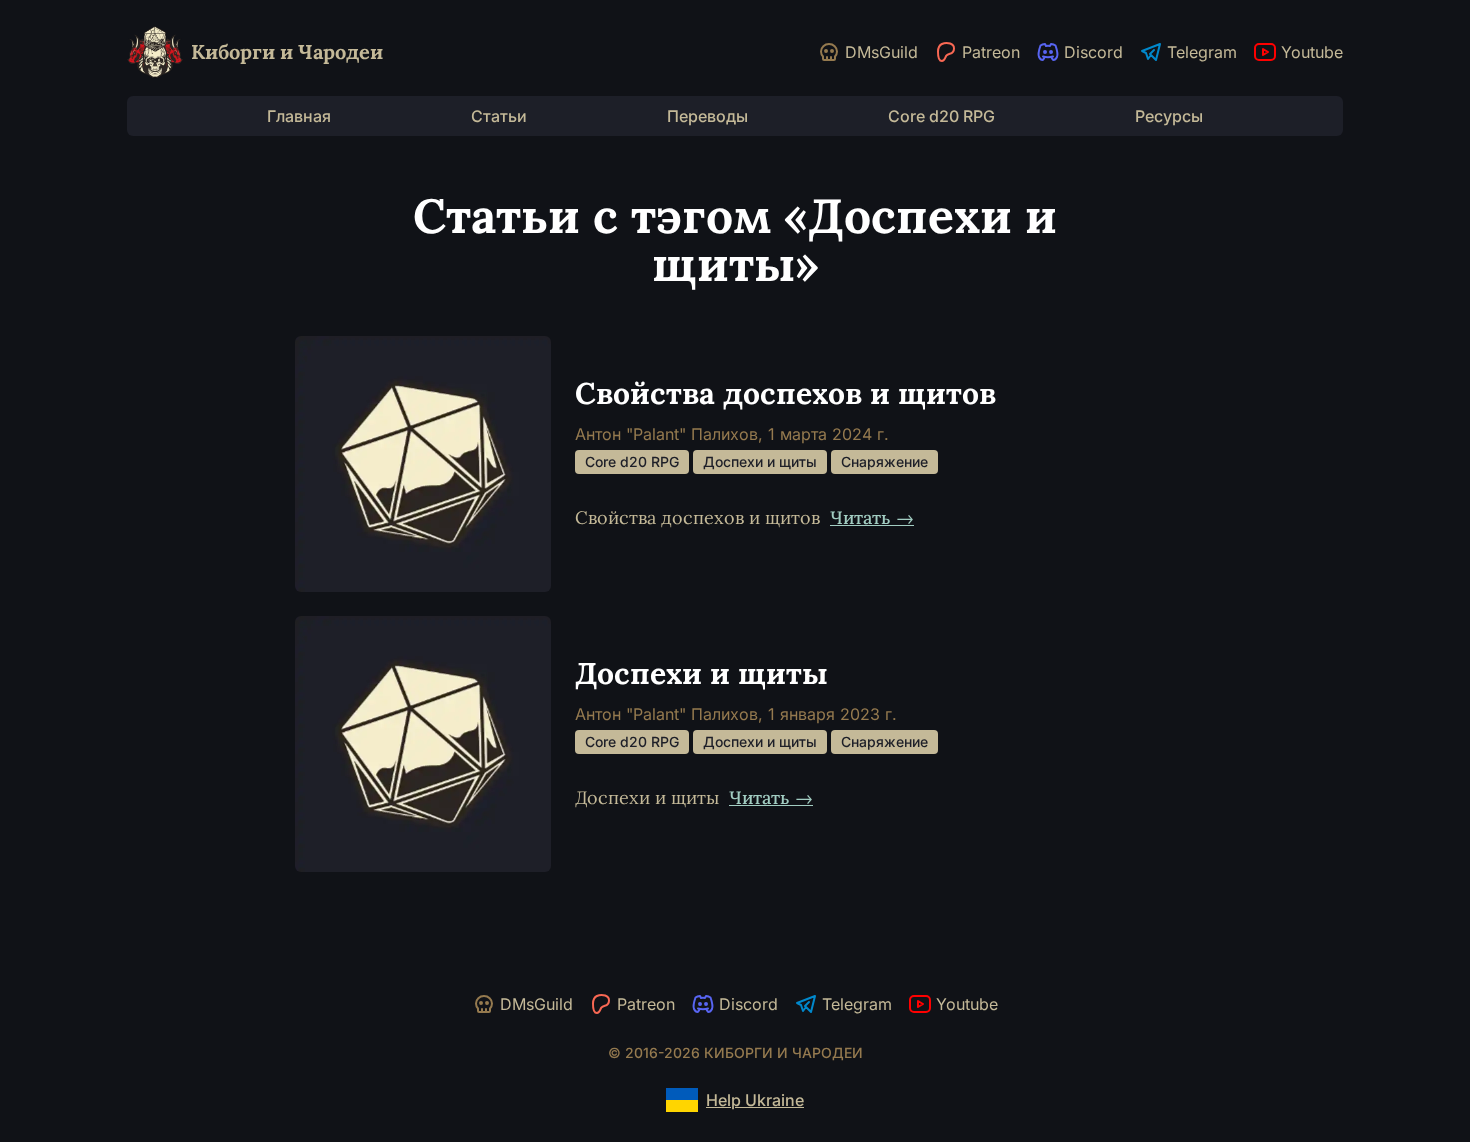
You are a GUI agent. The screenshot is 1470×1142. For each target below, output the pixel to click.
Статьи (499, 116)
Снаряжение (884, 461)
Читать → (872, 517)
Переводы (707, 116)
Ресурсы (1169, 116)
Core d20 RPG (941, 116)
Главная (299, 116)
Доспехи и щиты (760, 461)
